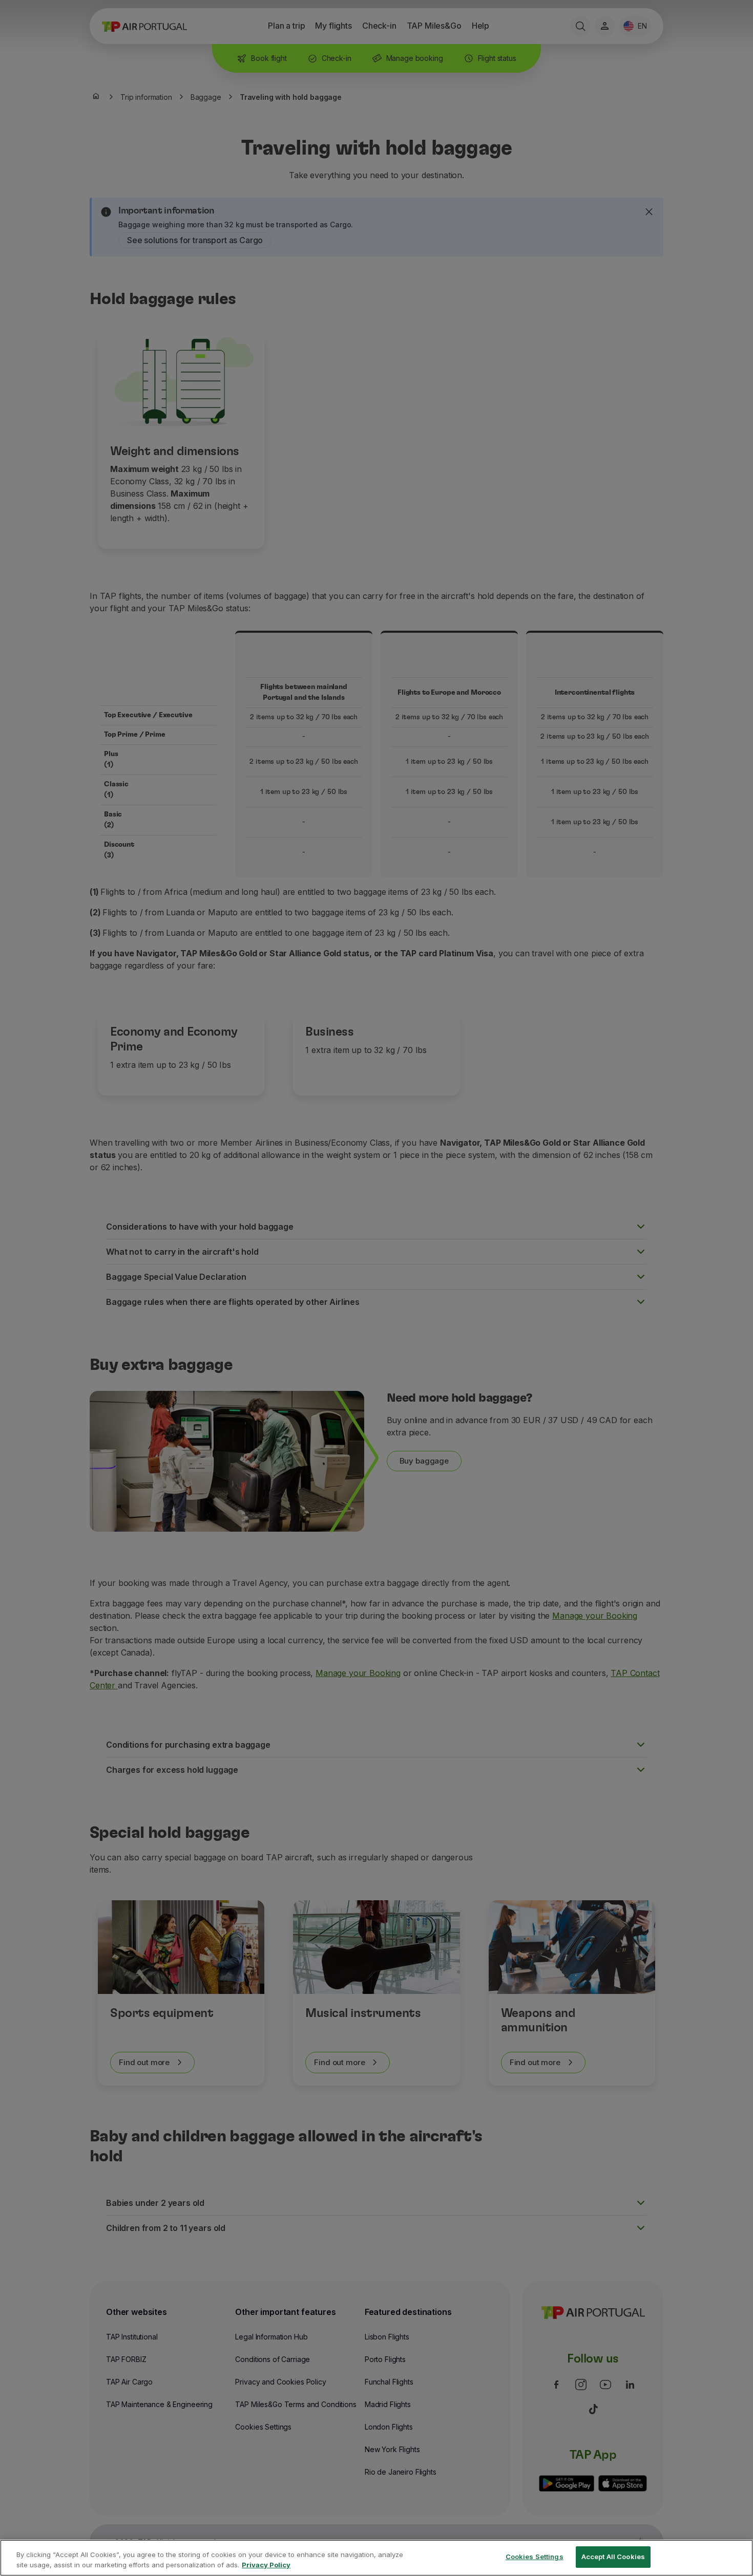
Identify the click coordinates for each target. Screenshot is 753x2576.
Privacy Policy (266, 2565)
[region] (376, 2558)
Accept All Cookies (613, 2557)
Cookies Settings (535, 2557)
